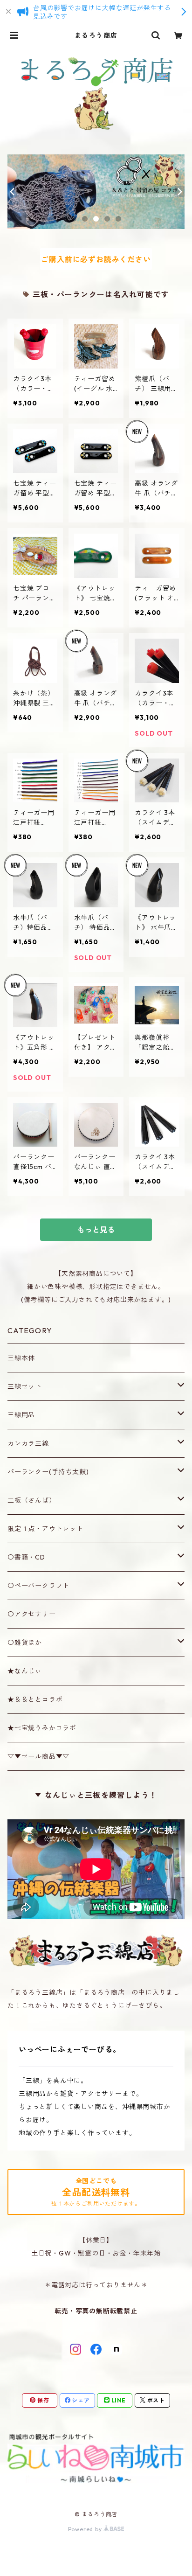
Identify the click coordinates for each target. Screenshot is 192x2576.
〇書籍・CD (26, 1557)
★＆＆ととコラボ (35, 1699)
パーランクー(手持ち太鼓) (48, 1472)
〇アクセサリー (32, 1614)
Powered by (86, 2529)
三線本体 (21, 1358)
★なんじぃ (25, 1671)
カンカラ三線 (28, 1443)
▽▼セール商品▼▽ (38, 1756)
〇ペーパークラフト (38, 1586)
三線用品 (21, 1415)
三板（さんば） (32, 1500)
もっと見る (96, 1230)
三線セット (25, 1386)
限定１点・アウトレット (45, 1529)
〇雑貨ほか (25, 1643)
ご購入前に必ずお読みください (96, 259)
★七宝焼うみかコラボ (42, 1728)
